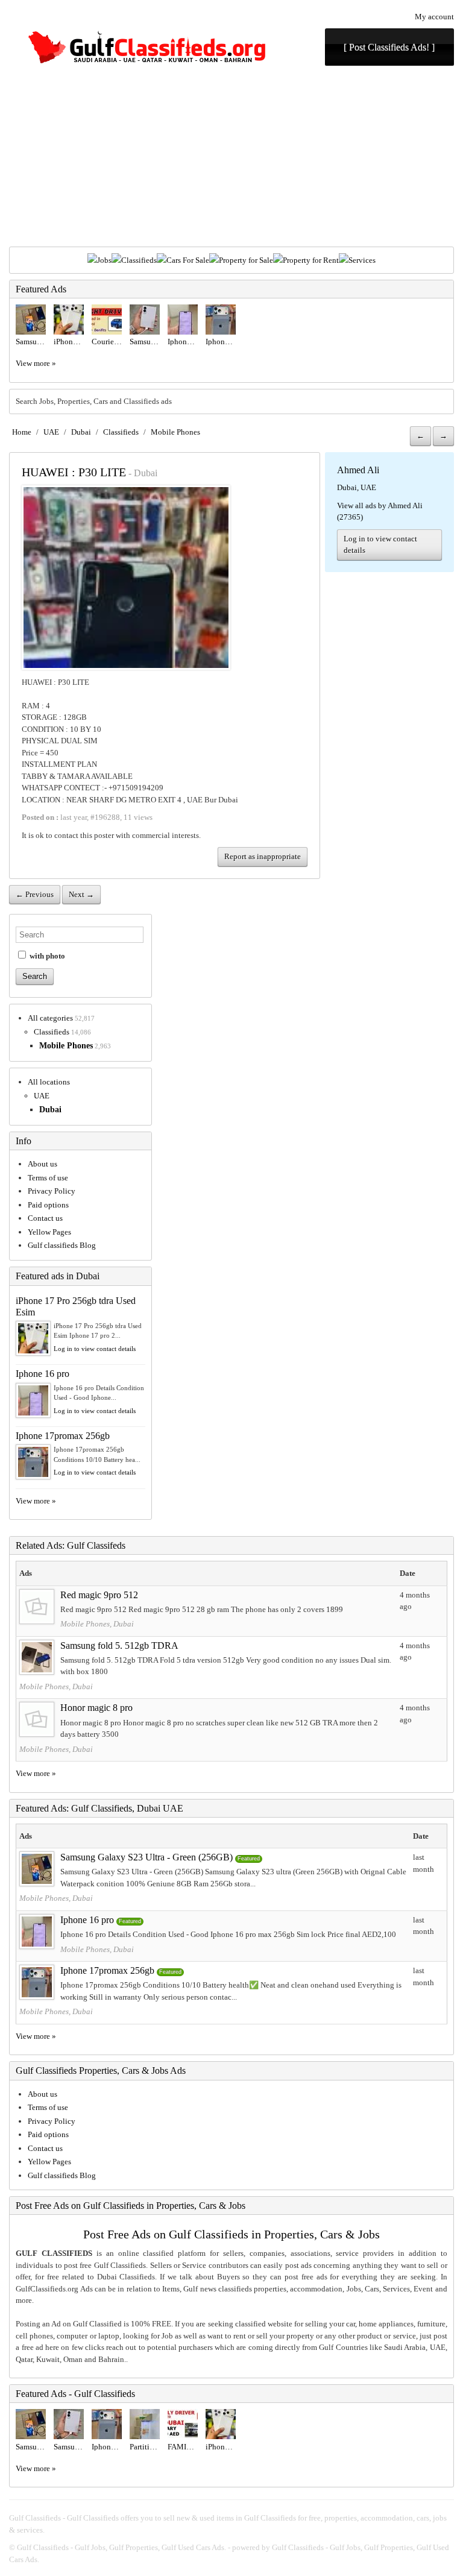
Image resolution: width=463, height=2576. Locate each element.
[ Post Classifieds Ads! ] (389, 47)
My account (434, 17)
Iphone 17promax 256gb (63, 1436)
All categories (50, 1018)
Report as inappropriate (263, 856)
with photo (46, 956)
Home (22, 432)
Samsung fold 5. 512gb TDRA (119, 1645)
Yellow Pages (49, 1232)
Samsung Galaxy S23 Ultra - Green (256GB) (146, 1857)
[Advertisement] (231, 156)
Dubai (81, 432)
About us (43, 1164)
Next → (81, 894)
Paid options (48, 1205)
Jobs (104, 260)
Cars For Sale (188, 260)
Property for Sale (246, 260)
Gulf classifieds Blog (62, 1245)
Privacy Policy (52, 1191)
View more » (36, 363)
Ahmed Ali (358, 470)
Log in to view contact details (380, 545)
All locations (49, 1082)
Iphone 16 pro (43, 1374)
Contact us (45, 1218)
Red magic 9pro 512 (99, 1595)
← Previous (35, 894)
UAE (51, 432)
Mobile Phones (175, 432)
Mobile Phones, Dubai (97, 1624)
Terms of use (48, 1178)
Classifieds (139, 260)
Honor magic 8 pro (96, 1708)
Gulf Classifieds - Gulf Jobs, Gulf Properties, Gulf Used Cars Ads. (121, 2547)
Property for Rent (311, 260)
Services (362, 260)
